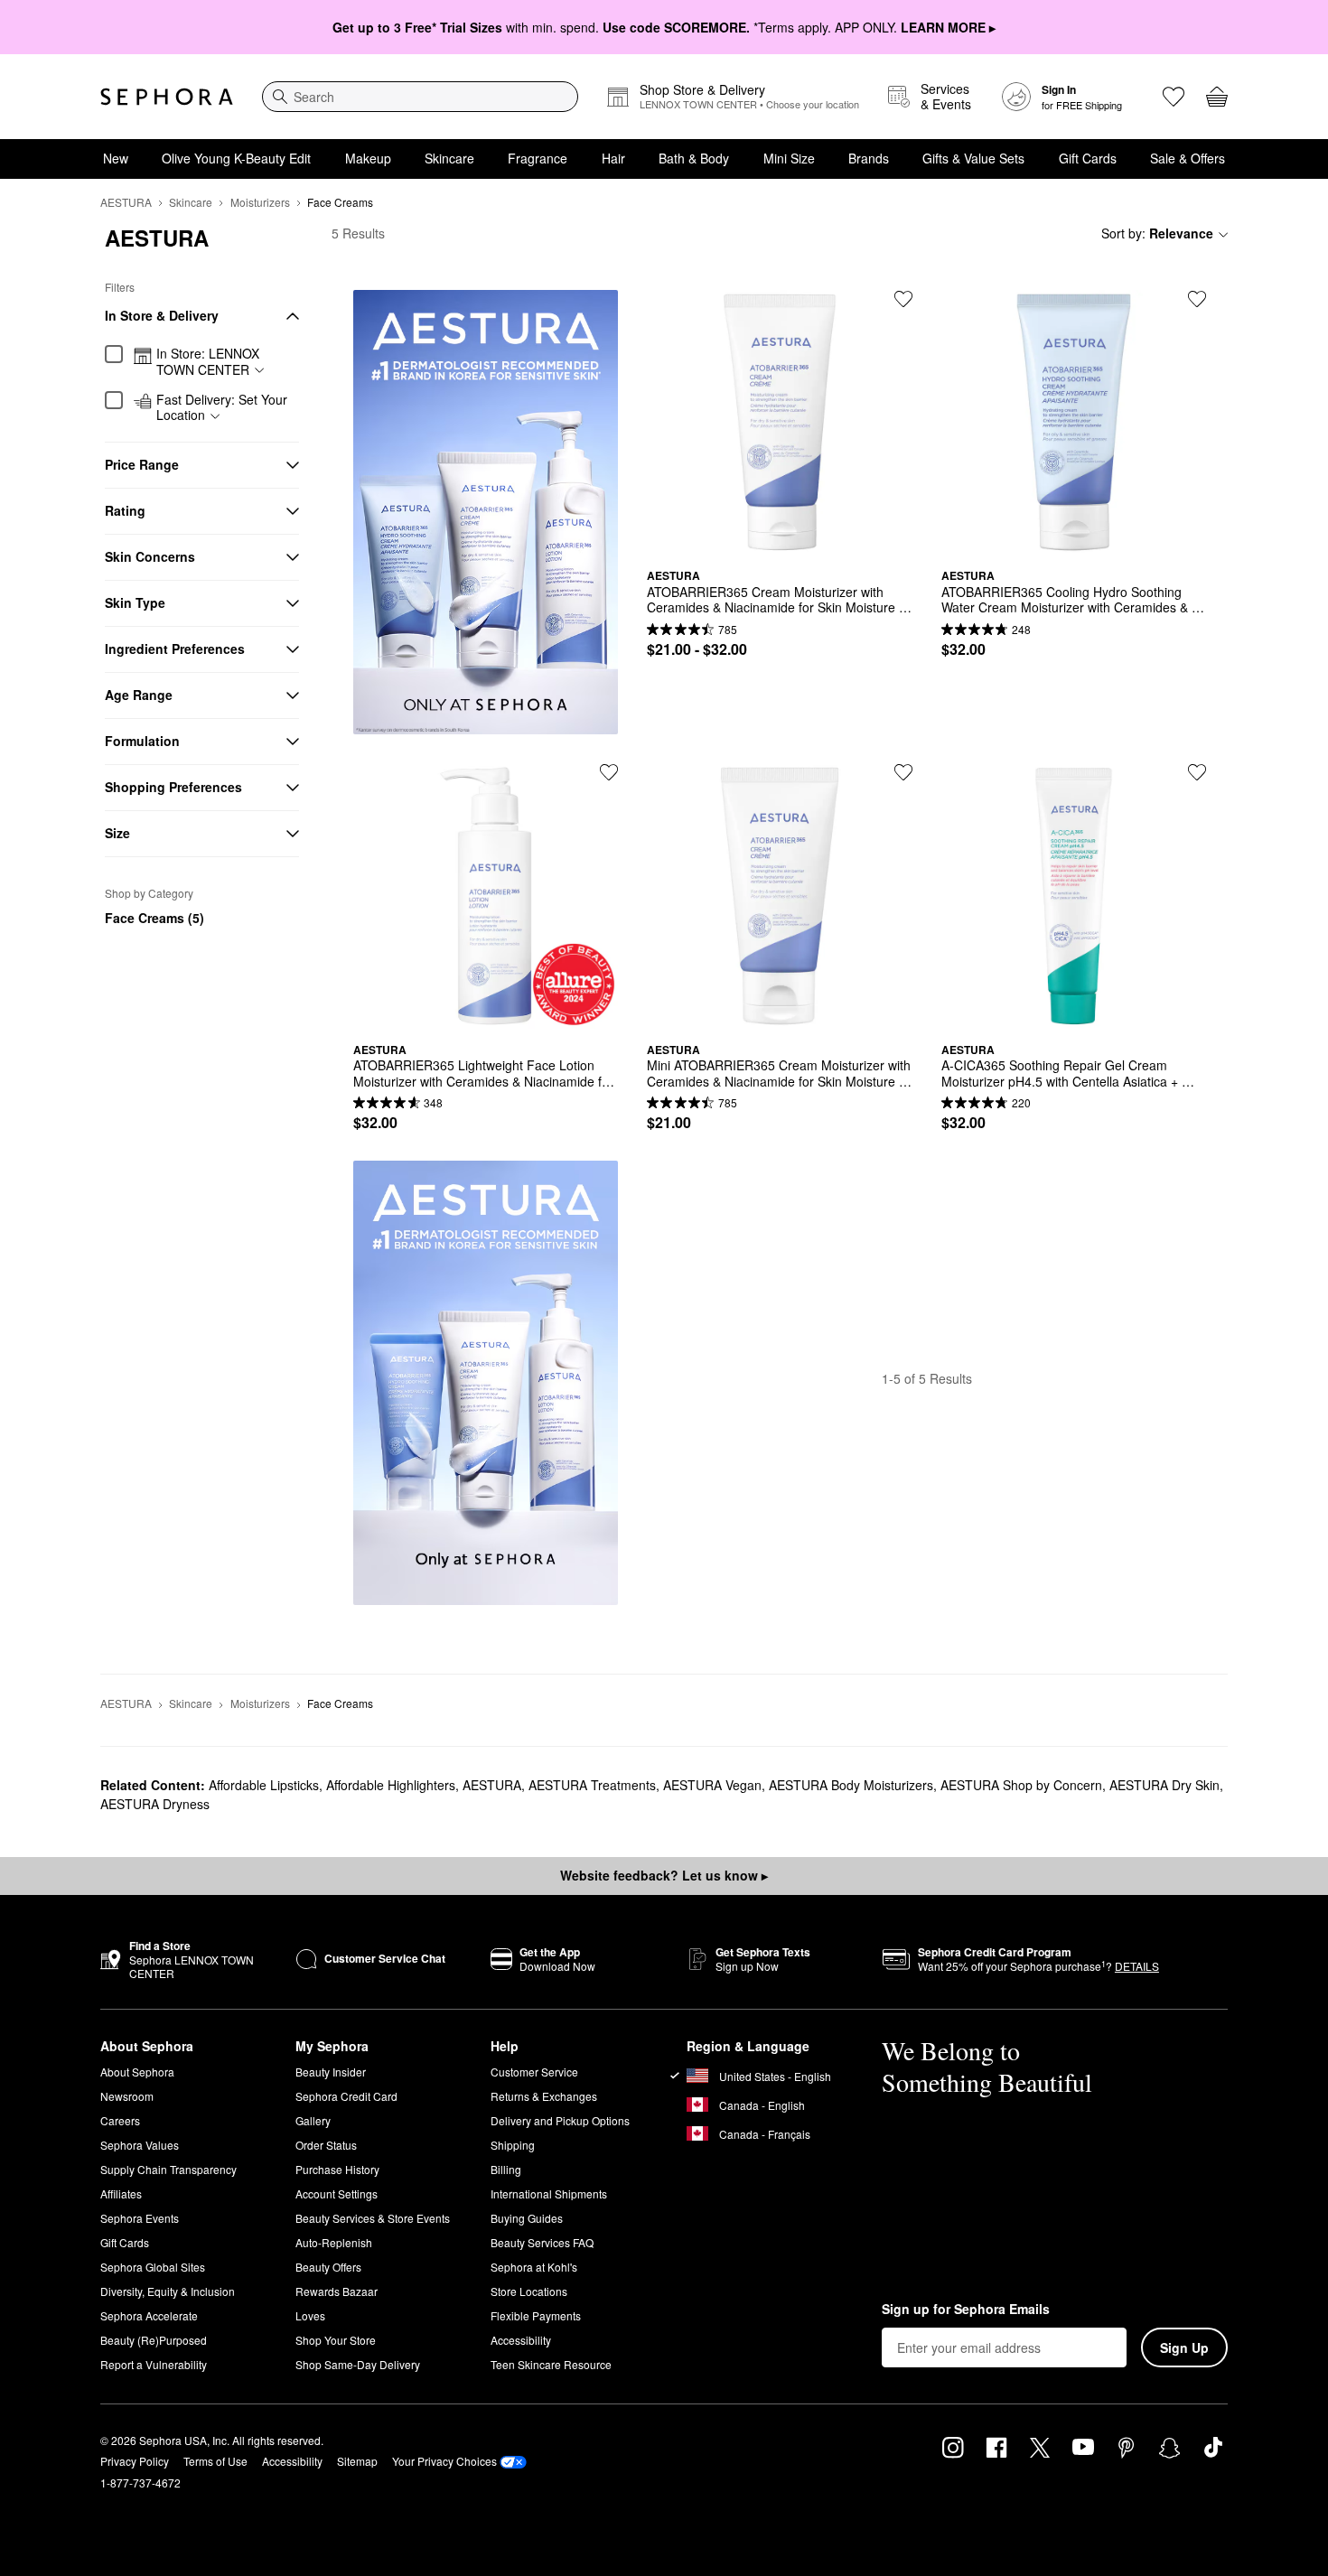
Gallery (313, 2120)
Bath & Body (694, 158)
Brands (869, 158)
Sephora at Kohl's (534, 2267)
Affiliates (121, 2193)
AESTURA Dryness (155, 1804)
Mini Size (789, 158)
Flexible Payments (536, 2315)
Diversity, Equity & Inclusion (168, 2291)
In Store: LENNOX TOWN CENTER (208, 362)
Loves (310, 2315)
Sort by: (1157, 233)
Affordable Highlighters (391, 1785)
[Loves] (1174, 97)
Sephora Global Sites (153, 2267)
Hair (613, 158)
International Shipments (549, 2193)
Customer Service (534, 2072)
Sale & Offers (1188, 158)
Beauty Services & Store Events (373, 2218)
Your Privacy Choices (444, 2461)
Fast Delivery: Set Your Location (222, 408)
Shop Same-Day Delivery (358, 2364)
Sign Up (1184, 2347)
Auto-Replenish (334, 2242)
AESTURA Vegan (712, 1785)
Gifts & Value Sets (973, 158)
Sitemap (357, 2461)
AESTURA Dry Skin (1164, 1785)
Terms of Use (215, 2461)
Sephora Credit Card (346, 2096)
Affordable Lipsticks (264, 1785)
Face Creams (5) (154, 918)
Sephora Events (140, 2218)
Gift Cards (1088, 158)
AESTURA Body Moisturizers (851, 1785)
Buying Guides (527, 2218)
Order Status (326, 2145)
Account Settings (337, 2193)
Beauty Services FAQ (542, 2242)
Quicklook (780, 541)
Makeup (368, 158)
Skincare (449, 158)
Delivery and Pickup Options (560, 2120)
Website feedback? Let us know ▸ (664, 1875)
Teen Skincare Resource (551, 2364)
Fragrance (538, 158)
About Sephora (137, 2072)
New (116, 158)
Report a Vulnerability (154, 2364)
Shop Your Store (336, 2340)
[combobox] (420, 97)
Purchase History (337, 2169)
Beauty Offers (328, 2267)
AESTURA (126, 202)
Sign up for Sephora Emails (966, 2310)
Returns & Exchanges (544, 2096)
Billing (506, 2169)
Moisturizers (260, 202)
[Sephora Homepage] (167, 97)
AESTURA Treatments (592, 1785)
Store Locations (529, 2291)
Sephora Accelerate (149, 2315)
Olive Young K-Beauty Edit (236, 158)
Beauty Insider (331, 2072)
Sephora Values (140, 2145)
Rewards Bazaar (337, 2291)
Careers (120, 2120)
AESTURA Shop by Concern (1021, 1785)
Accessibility (521, 2340)
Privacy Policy (135, 2461)
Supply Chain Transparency (168, 2169)
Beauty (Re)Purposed (154, 2340)
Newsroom (127, 2096)
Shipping (513, 2145)
